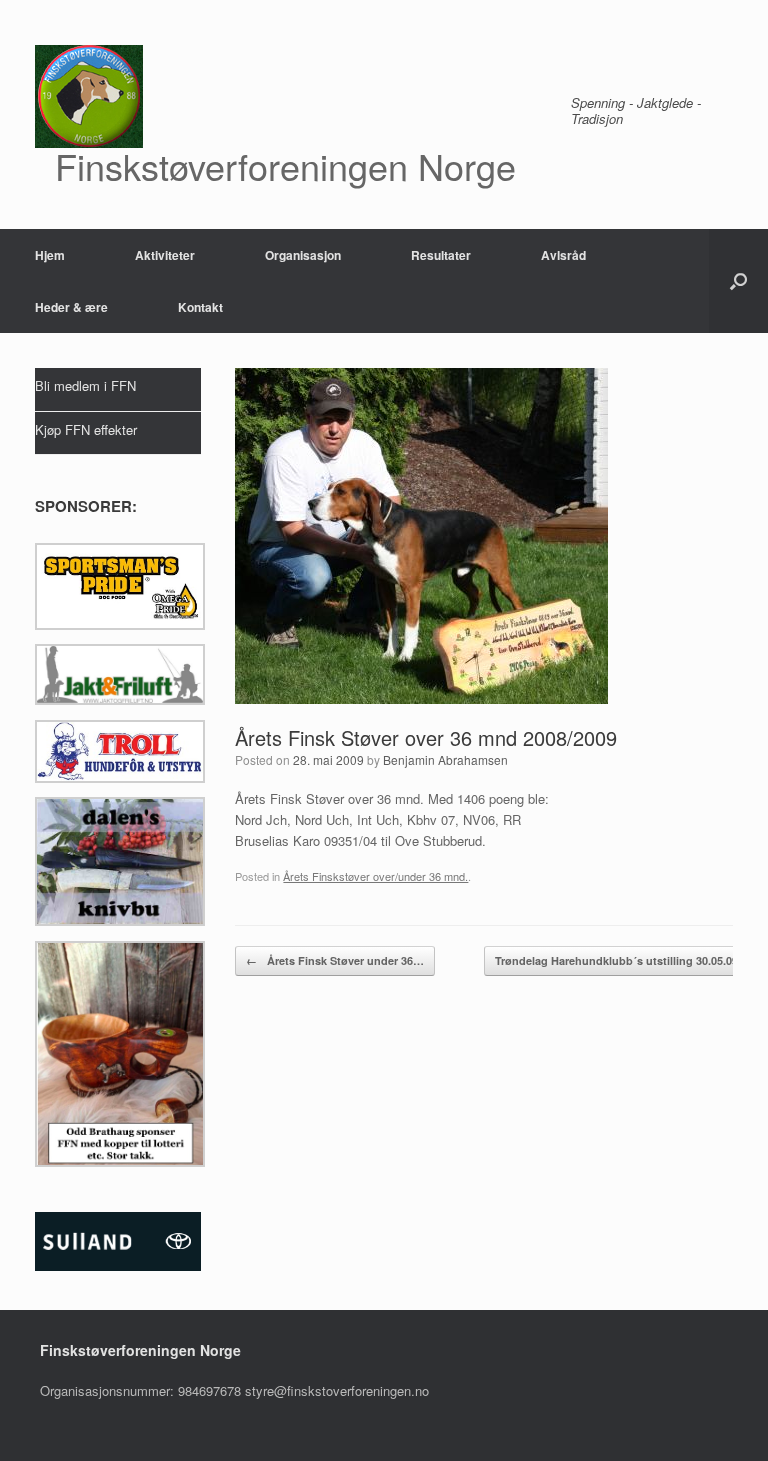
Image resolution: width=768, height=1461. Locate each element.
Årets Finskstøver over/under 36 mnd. (375, 876)
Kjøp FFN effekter (86, 429)
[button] (738, 281)
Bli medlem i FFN (85, 385)
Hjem (50, 255)
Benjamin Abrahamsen (445, 759)
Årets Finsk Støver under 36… (335, 960)
